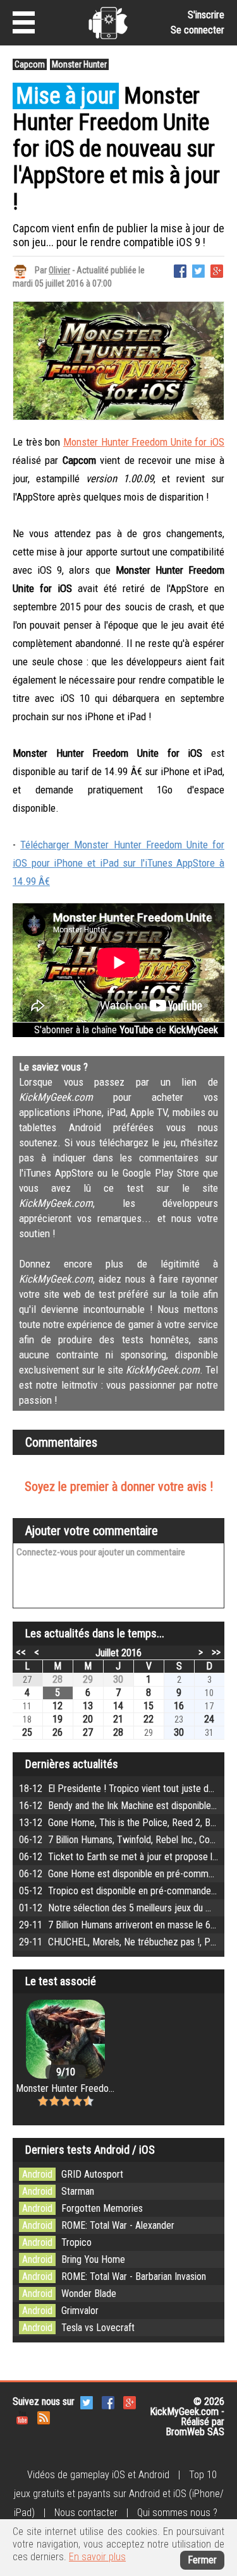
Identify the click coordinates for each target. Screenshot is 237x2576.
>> (216, 1652)
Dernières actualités (72, 1764)
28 (58, 1679)
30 (118, 1679)
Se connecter (197, 30)
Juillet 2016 (118, 1653)
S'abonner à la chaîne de (126, 1030)
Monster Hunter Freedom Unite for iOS (144, 442)
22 (149, 1719)
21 (118, 1719)
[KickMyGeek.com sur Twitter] (87, 2402)
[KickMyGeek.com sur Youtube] (22, 2417)
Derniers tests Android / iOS (90, 2150)
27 (88, 1732)
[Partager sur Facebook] (180, 270)
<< (21, 1652)
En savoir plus (97, 2557)
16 (179, 1706)
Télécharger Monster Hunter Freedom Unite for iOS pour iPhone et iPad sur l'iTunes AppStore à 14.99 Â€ (118, 863)
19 (58, 1719)
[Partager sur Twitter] (198, 270)
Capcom (30, 64)
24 (209, 1719)
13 (88, 1706)
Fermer (202, 2560)
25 (27, 1732)
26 (58, 1732)
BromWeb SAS (195, 2432)
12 (58, 1706)
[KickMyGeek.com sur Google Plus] (130, 2402)
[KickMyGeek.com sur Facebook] (108, 2402)
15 (149, 1706)
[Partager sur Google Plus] (217, 270)
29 (88, 1679)
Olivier (59, 270)
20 (88, 1719)
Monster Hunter (79, 64)
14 (118, 1706)
